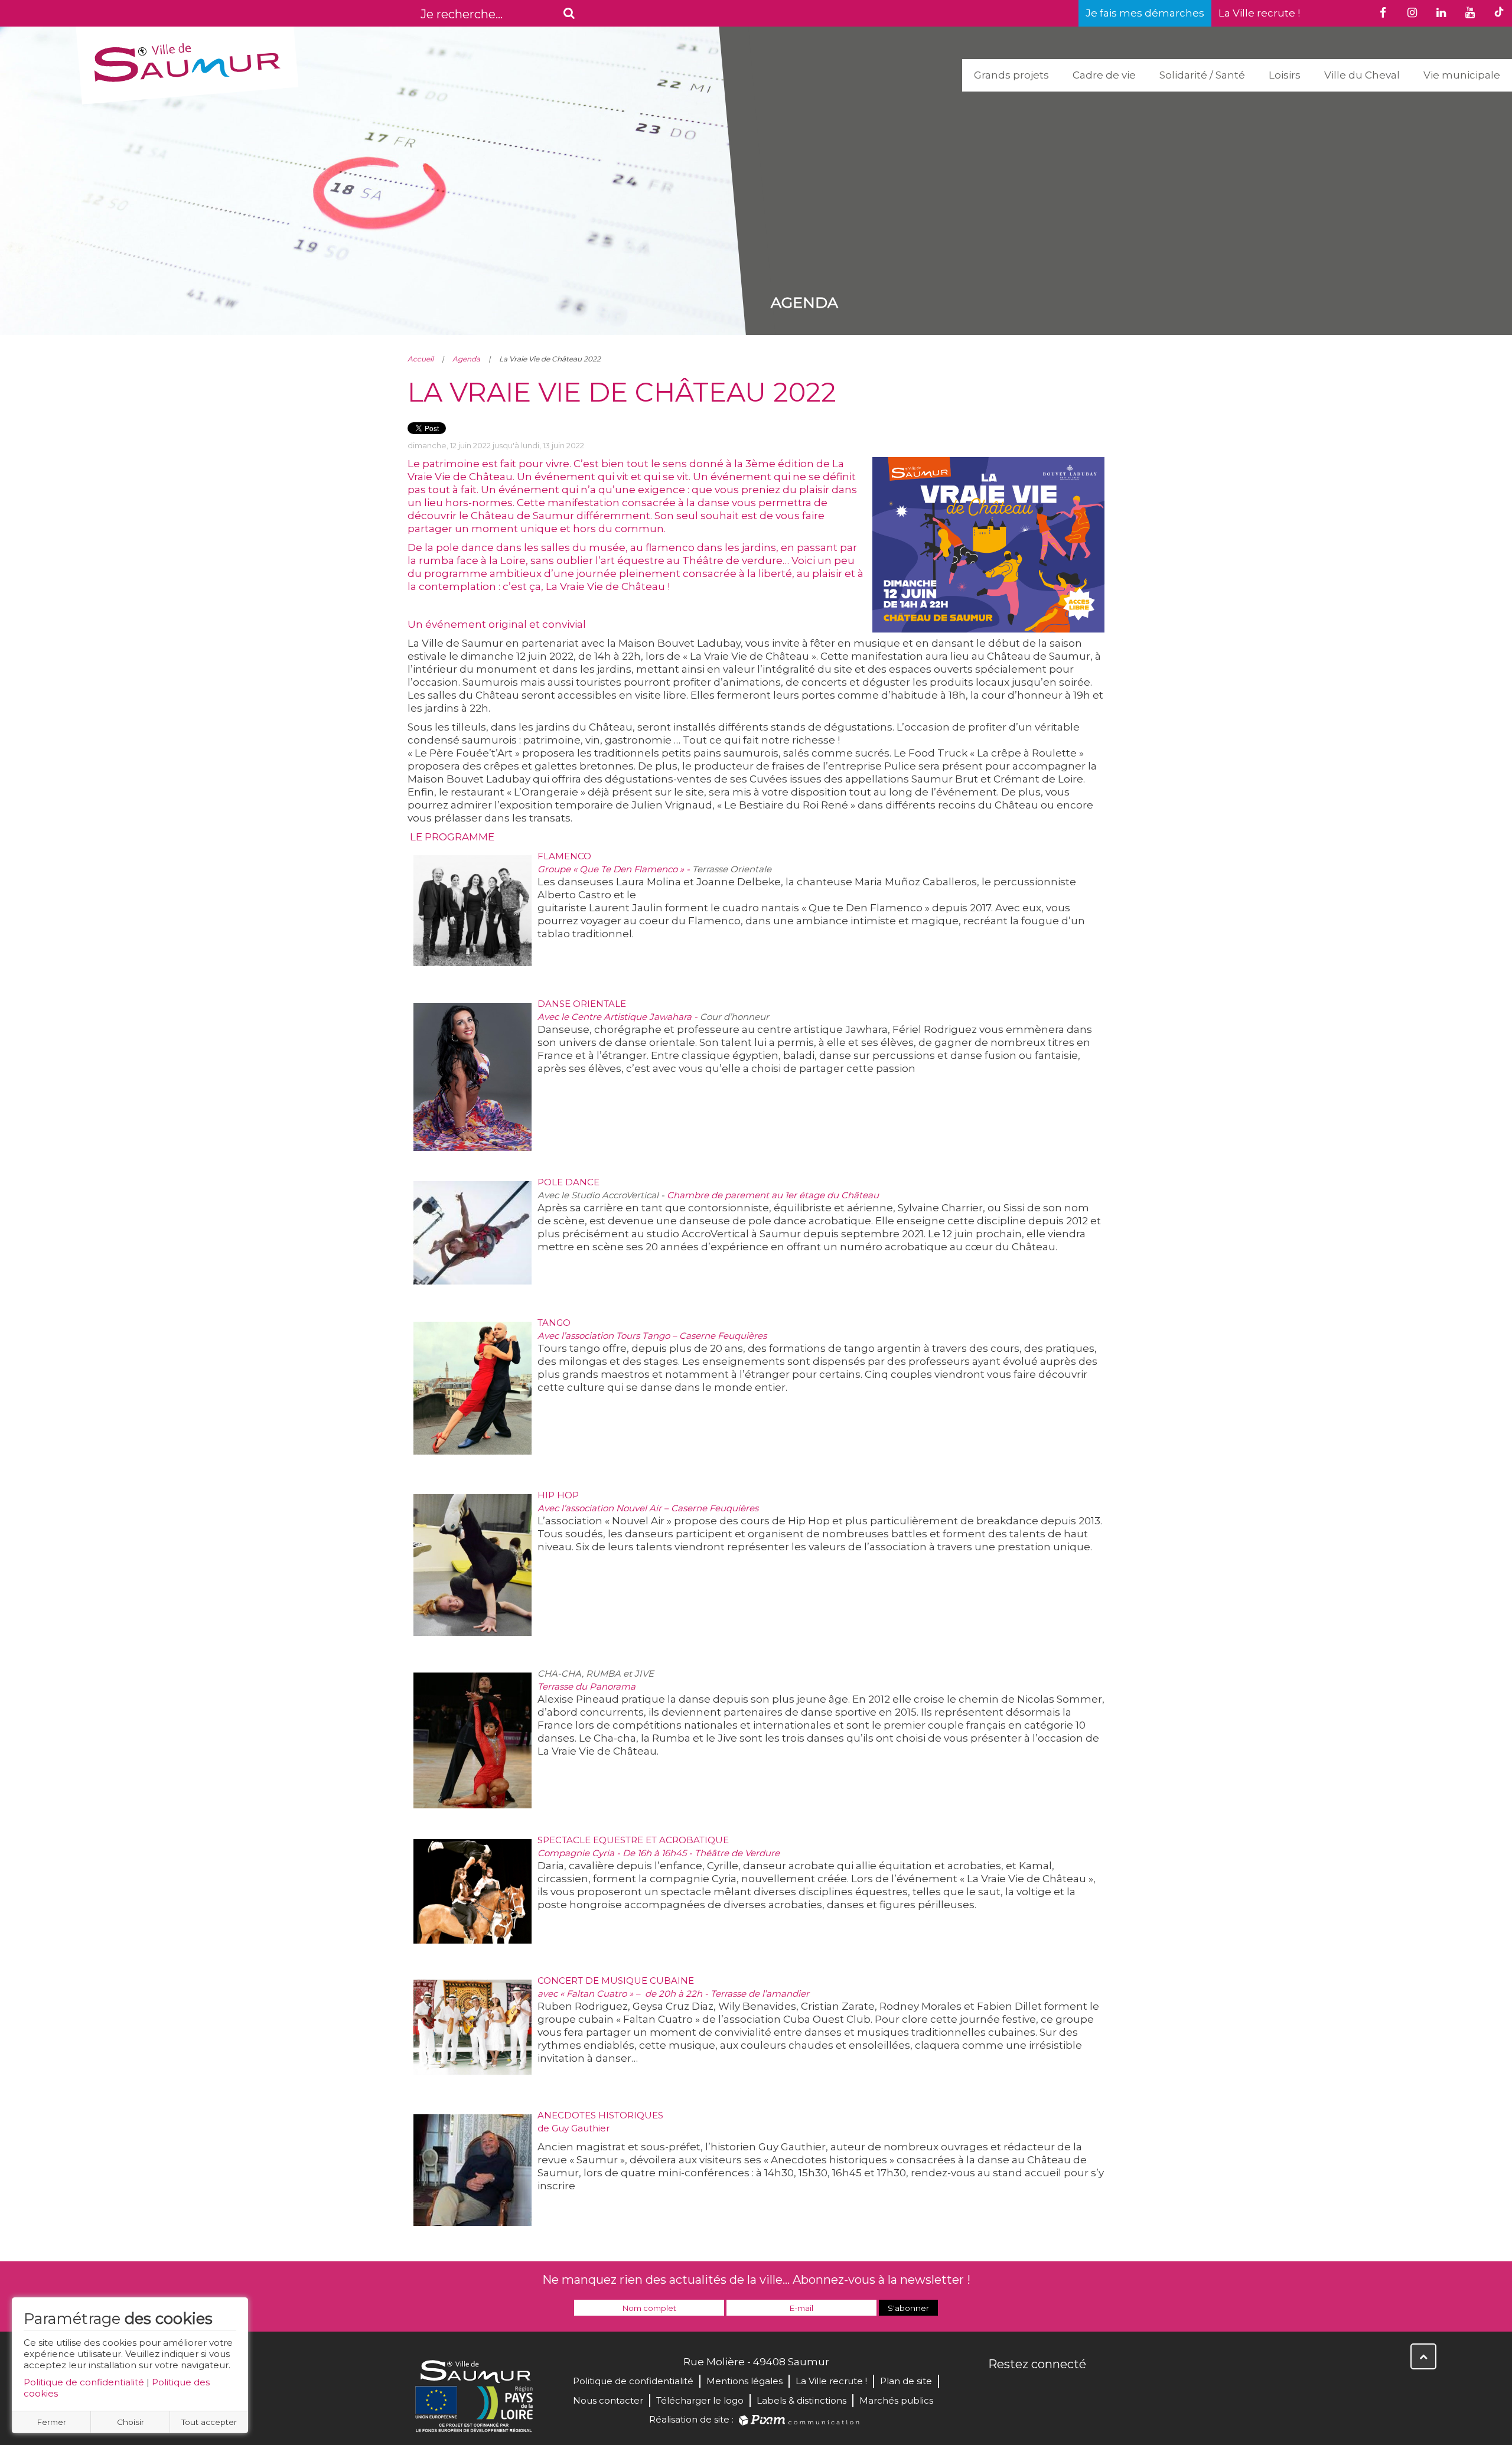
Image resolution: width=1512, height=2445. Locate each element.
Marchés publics (896, 2400)
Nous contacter (608, 2400)
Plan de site (906, 2381)
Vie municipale (1462, 75)
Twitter (1024, 2389)
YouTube (1050, 2389)
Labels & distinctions (801, 2400)
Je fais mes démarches (1145, 13)
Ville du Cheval (1362, 75)
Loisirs (1285, 75)
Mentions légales (744, 2381)
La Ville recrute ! (1259, 13)
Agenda (466, 359)
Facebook (998, 2389)
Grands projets (1011, 75)
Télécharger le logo (700, 2400)
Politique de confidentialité (84, 2382)
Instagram (1076, 2389)
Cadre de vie (1104, 75)
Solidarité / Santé (1202, 75)
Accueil (421, 359)
